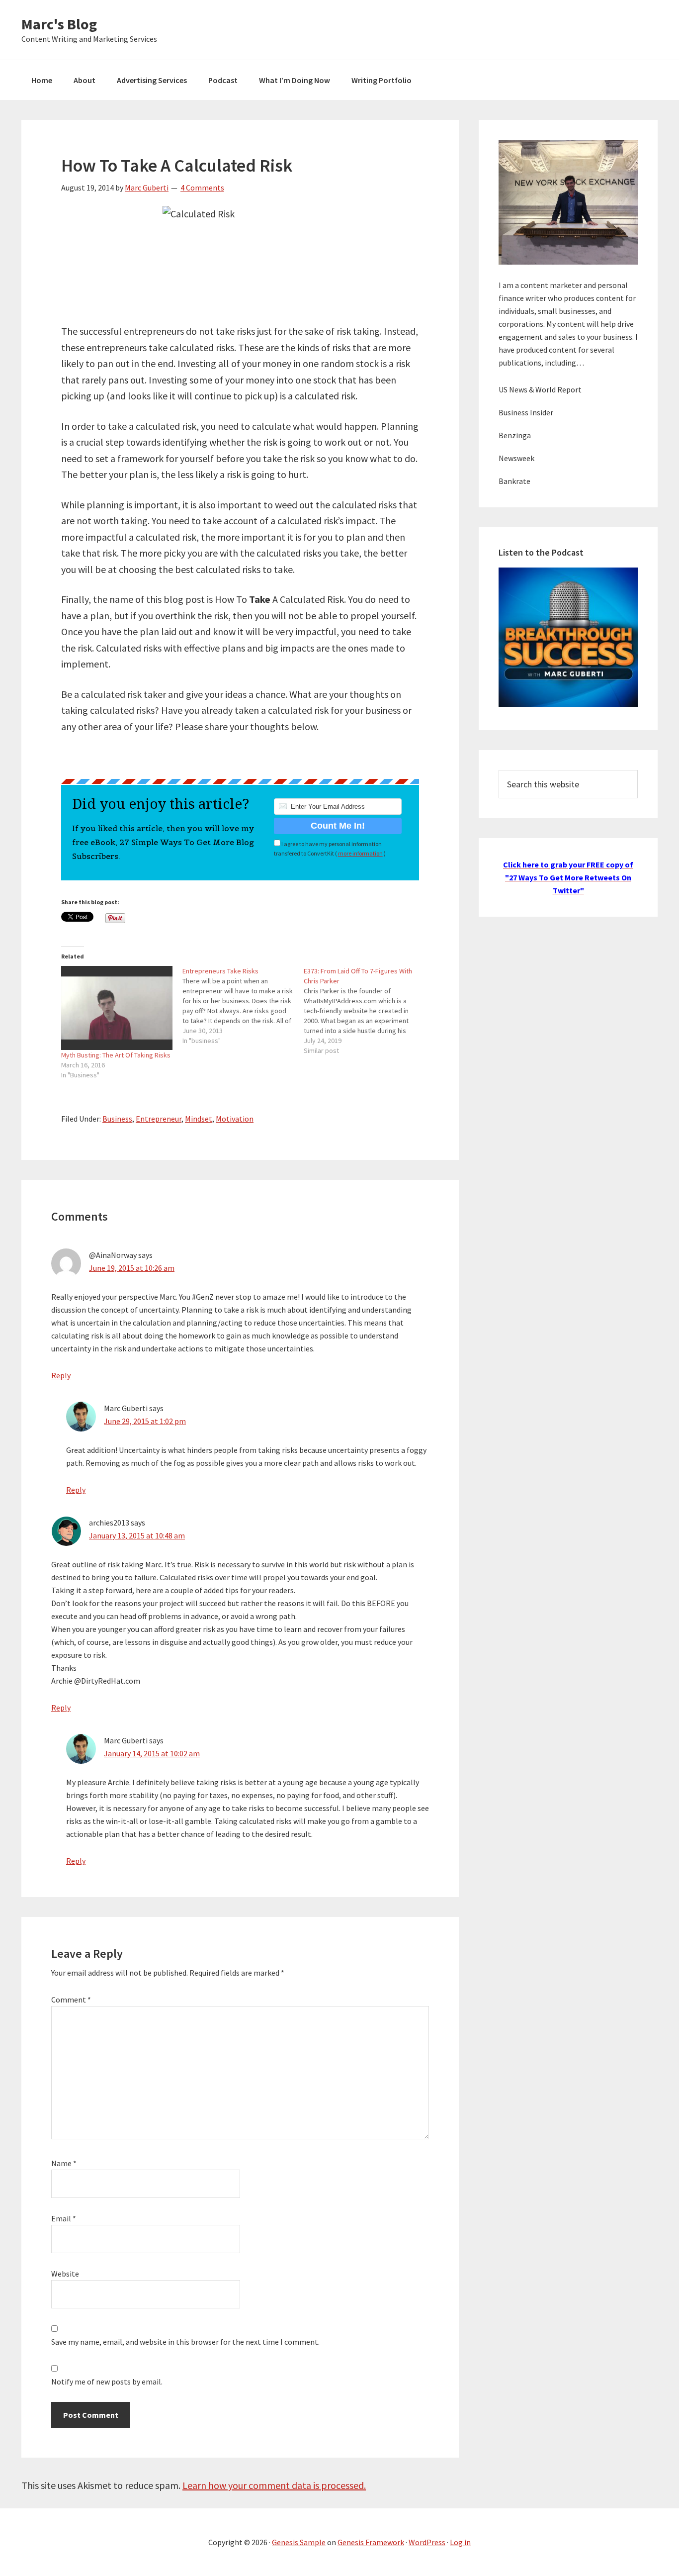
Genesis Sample (299, 2542)
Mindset (199, 1119)
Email (64, 2218)
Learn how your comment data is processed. (274, 2485)
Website (65, 2274)
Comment (71, 2000)
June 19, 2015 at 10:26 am (132, 1268)
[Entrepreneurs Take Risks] (243, 1006)
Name (64, 2163)
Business (117, 1119)
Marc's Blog (59, 24)
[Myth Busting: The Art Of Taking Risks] (117, 1008)
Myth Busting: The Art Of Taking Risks (116, 1055)
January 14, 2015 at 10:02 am (152, 1753)
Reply (61, 1375)
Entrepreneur (159, 1119)
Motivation (235, 1119)
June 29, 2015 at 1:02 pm (145, 1421)
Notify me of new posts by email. (107, 2382)
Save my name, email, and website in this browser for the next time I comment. (185, 2342)
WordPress (427, 2542)
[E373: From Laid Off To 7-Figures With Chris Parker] (364, 1011)
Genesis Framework (371, 2542)
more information (360, 853)
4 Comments (202, 188)
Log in (460, 2542)
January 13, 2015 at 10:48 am (137, 1535)
